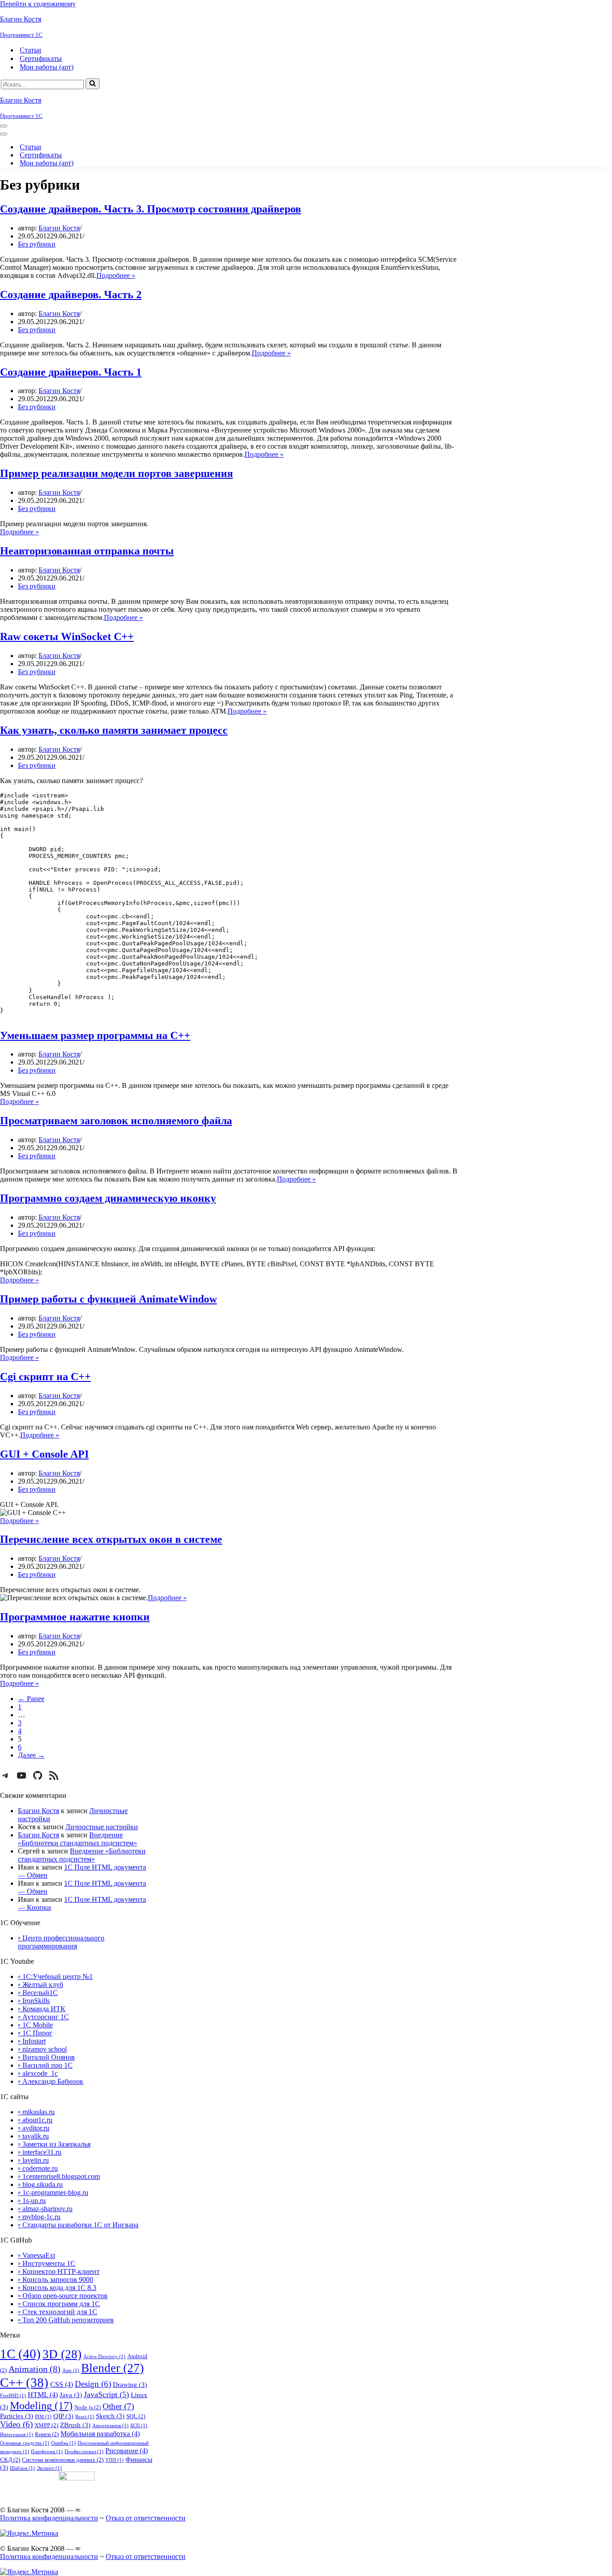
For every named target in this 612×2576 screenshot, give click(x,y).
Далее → (31, 1755)
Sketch (110, 2416)
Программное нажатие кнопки (75, 1617)
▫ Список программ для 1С (59, 2304)
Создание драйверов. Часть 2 (71, 294)
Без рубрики (37, 244)
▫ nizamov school (42, 2049)
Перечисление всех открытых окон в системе (111, 1539)
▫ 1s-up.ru (32, 2201)
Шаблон (22, 2468)
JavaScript (106, 2394)
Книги (47, 2434)
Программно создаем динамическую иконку (108, 1198)
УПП (114, 2460)
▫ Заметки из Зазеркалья (54, 2144)
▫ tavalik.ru (33, 2136)
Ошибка (63, 2443)
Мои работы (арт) (47, 67)
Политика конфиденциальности (49, 2518)
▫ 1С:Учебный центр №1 (55, 1976)
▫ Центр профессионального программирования (61, 1942)
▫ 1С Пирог (35, 2033)
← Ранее (31, 1699)
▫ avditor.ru (34, 2128)
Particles (17, 2416)
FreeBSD (13, 2396)
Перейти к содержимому (38, 4)
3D (62, 2354)
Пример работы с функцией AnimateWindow (108, 1299)
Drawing (130, 2385)
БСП (139, 2426)
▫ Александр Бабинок (51, 2081)
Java (71, 2395)
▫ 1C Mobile (35, 2025)
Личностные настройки (102, 1827)
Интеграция (17, 2435)
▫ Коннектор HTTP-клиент (59, 2271)
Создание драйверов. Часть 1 (71, 372)
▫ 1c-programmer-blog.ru (53, 2193)
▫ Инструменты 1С (47, 2263)
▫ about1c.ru (35, 2120)
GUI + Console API (44, 1454)
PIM (43, 2417)
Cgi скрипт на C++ (45, 1377)
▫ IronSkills (34, 2001)
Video (16, 2424)
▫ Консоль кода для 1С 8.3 (57, 2288)
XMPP (46, 2425)
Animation (34, 2369)
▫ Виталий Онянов (46, 2057)
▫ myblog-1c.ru (39, 2217)
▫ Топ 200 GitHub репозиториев (66, 2320)
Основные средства (25, 2443)
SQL (136, 2416)
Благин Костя (59, 228)
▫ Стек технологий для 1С (58, 2312)
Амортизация (110, 2426)
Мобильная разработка (100, 2434)
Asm (71, 2370)
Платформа (47, 2452)
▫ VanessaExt (37, 2255)
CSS (62, 2384)
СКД (10, 2460)
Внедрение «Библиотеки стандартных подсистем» (78, 1839)
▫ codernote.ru (38, 2168)
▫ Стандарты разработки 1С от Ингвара (78, 2225)
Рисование (127, 2451)
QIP (63, 2416)
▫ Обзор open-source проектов (63, 2296)
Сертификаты (41, 58)
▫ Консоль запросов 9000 (56, 2279)
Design (93, 2384)
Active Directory (104, 2357)
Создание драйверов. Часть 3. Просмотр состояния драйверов (151, 209)
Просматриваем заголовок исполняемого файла (116, 1121)
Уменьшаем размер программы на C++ (95, 1035)
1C (20, 2354)
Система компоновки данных (63, 2460)
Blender (112, 2368)
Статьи (30, 50)
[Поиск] (93, 84)
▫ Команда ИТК (42, 2009)
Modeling (41, 2405)
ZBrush (75, 2425)
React (85, 2417)
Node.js (88, 2407)
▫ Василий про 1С (45, 2065)
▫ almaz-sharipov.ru (45, 2209)
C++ (24, 2382)
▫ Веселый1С (38, 1993)
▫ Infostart (32, 2041)
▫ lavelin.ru (33, 2160)
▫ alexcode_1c (38, 2073)
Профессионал (84, 2452)
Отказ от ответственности (146, 2518)
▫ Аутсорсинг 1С (43, 2017)
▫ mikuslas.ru (36, 2112)
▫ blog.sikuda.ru (40, 2184)
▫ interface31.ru (40, 2152)
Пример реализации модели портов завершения (116, 473)
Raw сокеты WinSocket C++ (67, 636)
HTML (43, 2395)
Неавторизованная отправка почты (87, 551)
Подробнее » (116, 275)
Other (118, 2406)
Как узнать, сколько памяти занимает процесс (114, 730)
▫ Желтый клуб (41, 1985)
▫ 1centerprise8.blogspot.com (59, 2176)
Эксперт (49, 2468)
